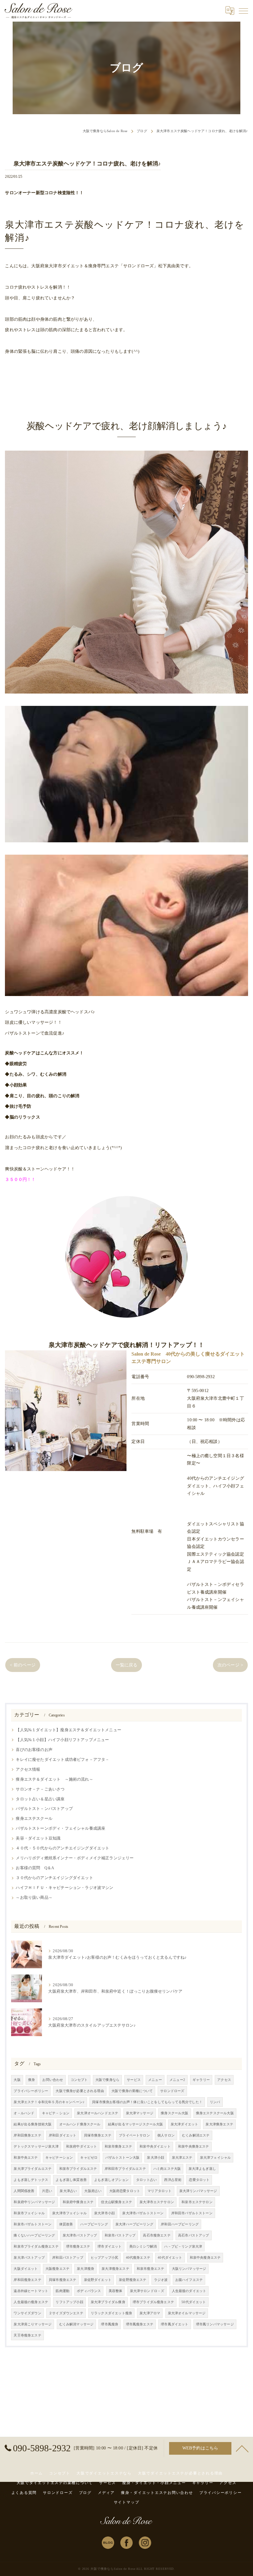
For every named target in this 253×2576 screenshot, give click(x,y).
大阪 (17, 2080)
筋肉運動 (62, 2291)
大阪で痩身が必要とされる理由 (80, 2091)
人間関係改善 (24, 2191)
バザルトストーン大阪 (122, 2158)
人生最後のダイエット (189, 2291)
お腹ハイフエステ (189, 2280)
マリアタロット (160, 2191)
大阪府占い (93, 2191)
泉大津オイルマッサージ (187, 2313)
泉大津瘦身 (85, 2269)
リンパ (215, 2102)
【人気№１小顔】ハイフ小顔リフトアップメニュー (62, 1740)
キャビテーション (59, 2158)
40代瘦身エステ (138, 2258)
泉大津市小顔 (104, 2213)
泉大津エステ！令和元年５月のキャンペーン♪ (49, 2102)
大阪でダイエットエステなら (104, 2473)
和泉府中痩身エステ (78, 2202)
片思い (47, 2191)
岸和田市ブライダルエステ (125, 2169)
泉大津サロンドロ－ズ (147, 2291)
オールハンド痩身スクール (80, 2124)
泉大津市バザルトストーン (143, 2213)
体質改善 (66, 2224)
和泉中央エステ (26, 2158)
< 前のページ (23, 1665)
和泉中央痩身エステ (194, 2147)
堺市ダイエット (110, 2247)
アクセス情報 (28, 1769)
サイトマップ (127, 2502)
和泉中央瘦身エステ (205, 2258)
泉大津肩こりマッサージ (33, 2324)
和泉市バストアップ (120, 2235)
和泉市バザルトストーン (33, 2224)
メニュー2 (177, 2080)
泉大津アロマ (150, 2313)
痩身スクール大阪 (174, 2113)
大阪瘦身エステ (57, 2269)
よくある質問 (24, 2493)
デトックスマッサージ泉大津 (36, 2147)
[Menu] (243, 10)
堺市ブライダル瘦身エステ (153, 2302)
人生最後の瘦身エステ (31, 2302)
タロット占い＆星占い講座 (40, 1799)
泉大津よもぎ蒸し (202, 2169)
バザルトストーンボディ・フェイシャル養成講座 (60, 1828)
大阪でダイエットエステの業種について (55, 2483)
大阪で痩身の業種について (132, 2091)
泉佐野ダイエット (98, 2280)
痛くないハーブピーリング (34, 2235)
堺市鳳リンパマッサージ (215, 2324)
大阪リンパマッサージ (189, 2269)
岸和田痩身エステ (27, 2135)
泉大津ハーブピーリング (134, 2224)
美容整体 (116, 2291)
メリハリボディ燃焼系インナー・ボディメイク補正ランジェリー (75, 1858)
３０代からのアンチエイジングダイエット (54, 1878)
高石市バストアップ (194, 2235)
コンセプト (79, 2080)
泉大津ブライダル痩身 (108, 2302)
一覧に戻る (127, 1665)
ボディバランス (89, 2291)
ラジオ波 (161, 2280)
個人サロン (166, 2135)
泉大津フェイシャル (216, 2158)
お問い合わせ (53, 2080)
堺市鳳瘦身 (110, 2324)
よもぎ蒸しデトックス (31, 2180)
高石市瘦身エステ (157, 2235)
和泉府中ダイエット (82, 2147)
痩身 (31, 2080)
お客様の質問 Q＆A (35, 1868)
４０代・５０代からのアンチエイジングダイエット (62, 1848)
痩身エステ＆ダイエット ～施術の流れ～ (54, 1779)
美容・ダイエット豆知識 (38, 1838)
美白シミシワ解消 (143, 2247)
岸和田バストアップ (68, 2258)
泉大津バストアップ (29, 2258)
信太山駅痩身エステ (116, 2202)
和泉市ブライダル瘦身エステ (36, 2247)
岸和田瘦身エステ (27, 2280)
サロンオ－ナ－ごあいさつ (40, 1789)
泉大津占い (68, 2191)
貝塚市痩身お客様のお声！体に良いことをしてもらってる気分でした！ (147, 2102)
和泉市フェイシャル (29, 2213)
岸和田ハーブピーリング (180, 2224)
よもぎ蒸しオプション (111, 2180)
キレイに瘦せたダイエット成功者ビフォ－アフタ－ (62, 1760)
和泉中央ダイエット (155, 2147)
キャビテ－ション (56, 2113)
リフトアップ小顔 (69, 2302)
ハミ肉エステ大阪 (167, 2169)
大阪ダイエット (26, 2269)
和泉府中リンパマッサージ (34, 2202)
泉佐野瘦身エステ (133, 2280)
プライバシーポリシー (31, 2091)
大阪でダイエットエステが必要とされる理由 (180, 2473)
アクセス (224, 2080)
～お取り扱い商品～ (34, 1898)
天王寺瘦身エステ (27, 2335)
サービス (134, 2080)
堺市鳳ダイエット (174, 2324)
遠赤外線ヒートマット (31, 2291)
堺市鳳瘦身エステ (140, 2324)
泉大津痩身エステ (219, 2124)
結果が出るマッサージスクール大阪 (136, 2124)
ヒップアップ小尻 (104, 2258)
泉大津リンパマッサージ (198, 2191)
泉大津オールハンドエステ (97, 2113)
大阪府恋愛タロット (125, 2191)
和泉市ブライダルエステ (78, 2169)
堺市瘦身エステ (78, 2247)
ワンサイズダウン (27, 2313)
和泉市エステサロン (197, 2202)
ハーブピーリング (94, 2224)
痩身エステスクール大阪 (215, 2113)
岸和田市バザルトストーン (192, 2213)
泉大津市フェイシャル (69, 2213)
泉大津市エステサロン (157, 2202)
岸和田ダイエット (62, 2135)
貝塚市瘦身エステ (62, 2280)
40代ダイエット (170, 2258)
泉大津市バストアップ (80, 2235)
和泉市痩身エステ (118, 2147)
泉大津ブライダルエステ (33, 2169)
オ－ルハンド (24, 2113)
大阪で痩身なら (107, 2080)
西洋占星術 (173, 2180)
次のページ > (230, 1665)
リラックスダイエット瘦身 (111, 2313)
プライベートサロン (134, 2135)
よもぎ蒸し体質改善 (71, 2180)
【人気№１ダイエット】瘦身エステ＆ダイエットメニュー (68, 1730)
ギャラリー (201, 2080)
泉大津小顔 (156, 2158)
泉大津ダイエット (184, 2124)
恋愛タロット (199, 2180)
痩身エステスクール (34, 1819)
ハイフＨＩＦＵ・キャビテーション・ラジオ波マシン (64, 1888)
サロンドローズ (172, 2091)
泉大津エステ (182, 2158)
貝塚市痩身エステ (98, 2135)
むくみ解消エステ (196, 2135)
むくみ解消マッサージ (77, 2324)
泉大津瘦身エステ (115, 2269)
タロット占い (146, 2180)
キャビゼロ (89, 2158)
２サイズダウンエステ (66, 2313)
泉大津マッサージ (140, 2113)
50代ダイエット (194, 2302)
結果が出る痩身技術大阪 (33, 2124)
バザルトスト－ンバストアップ (44, 1809)
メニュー (155, 2080)
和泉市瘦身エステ (150, 2269)
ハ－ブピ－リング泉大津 (183, 2247)
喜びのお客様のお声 (34, 1750)
